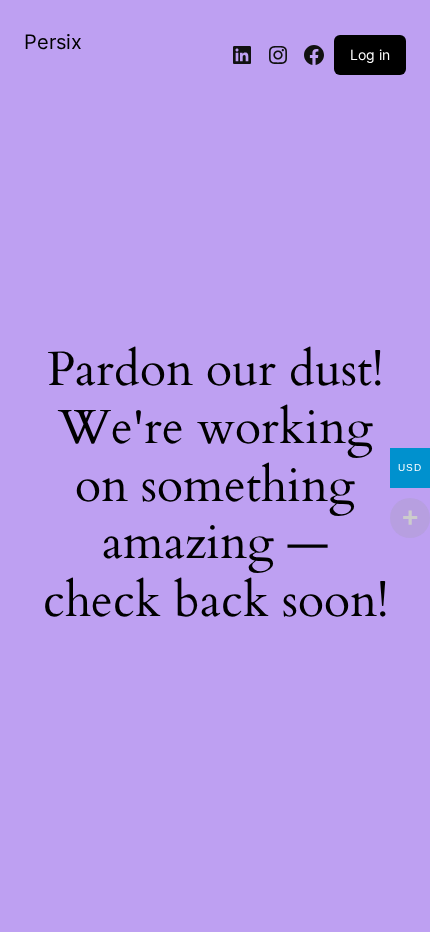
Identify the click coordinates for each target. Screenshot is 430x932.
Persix (53, 42)
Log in (370, 54)
